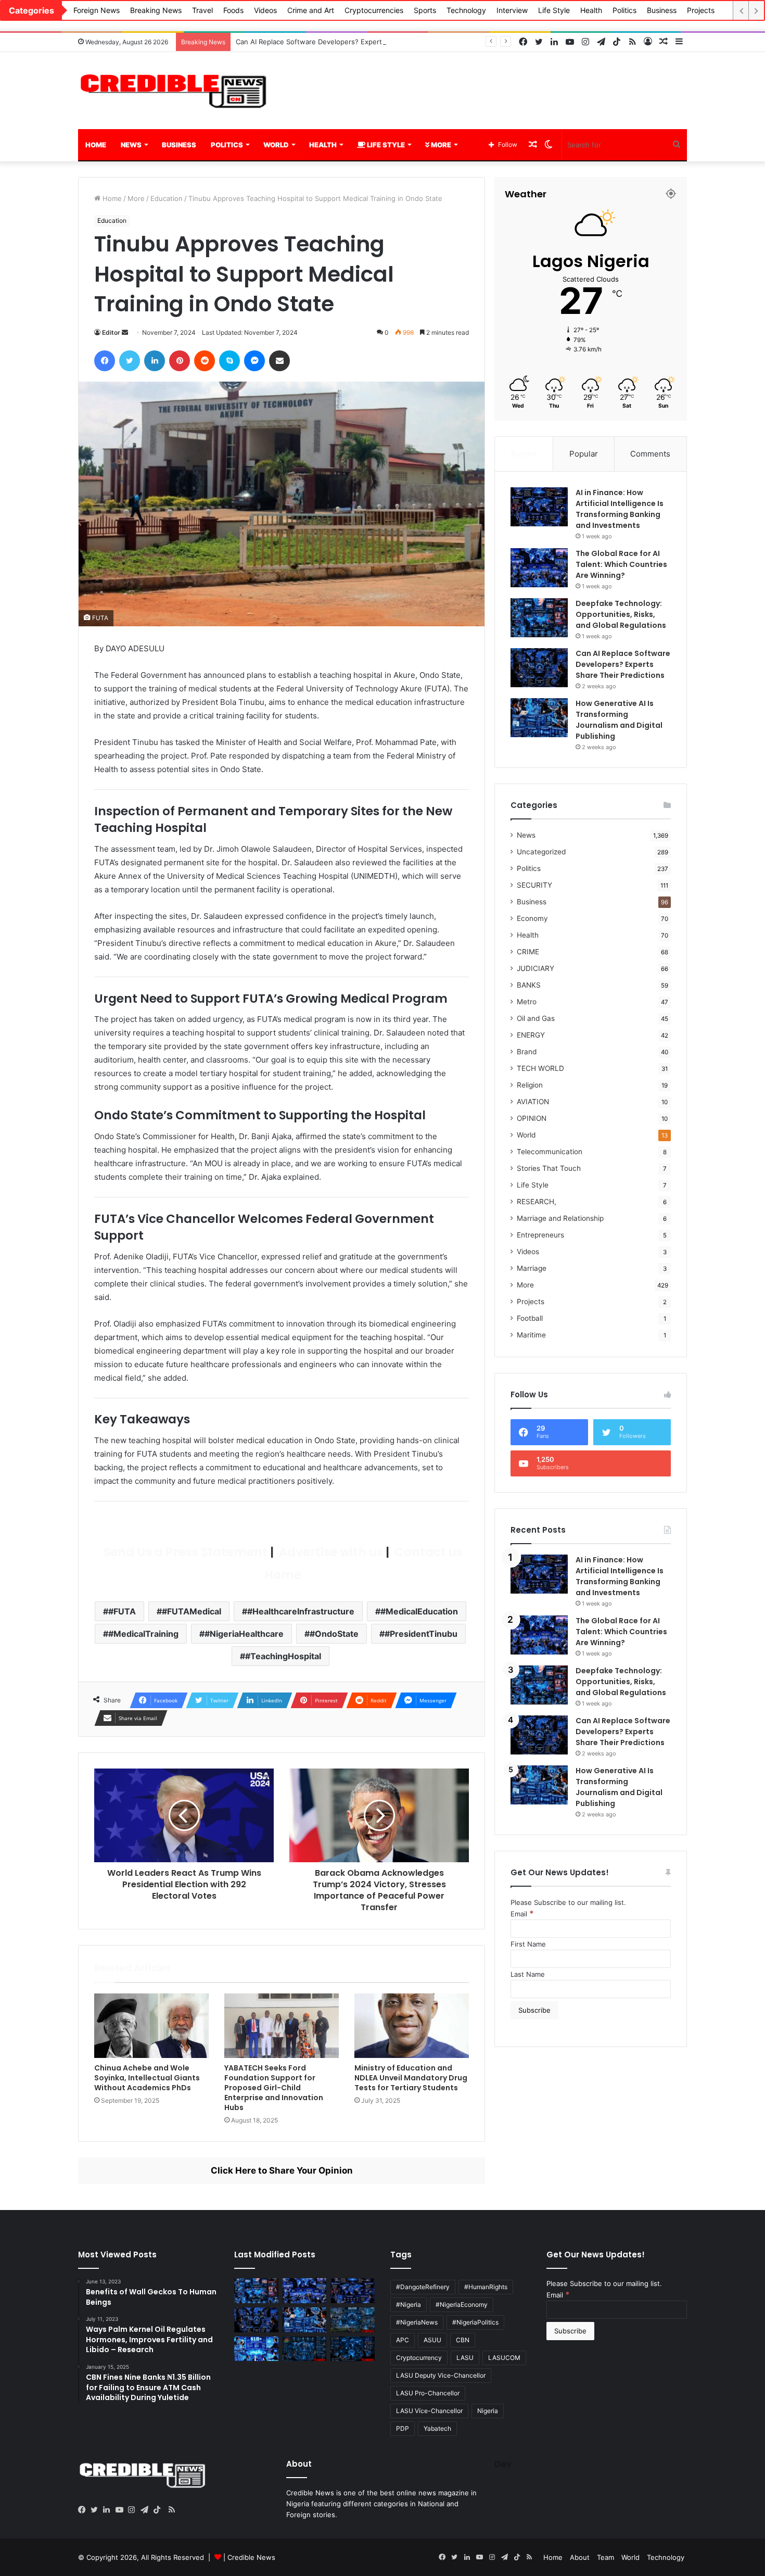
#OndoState (334, 1634)
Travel (202, 10)
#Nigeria (409, 2304)
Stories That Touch (549, 1168)
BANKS (529, 985)
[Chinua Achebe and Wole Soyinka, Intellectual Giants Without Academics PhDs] (151, 2026)
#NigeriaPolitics (475, 2322)
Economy (532, 918)
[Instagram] (134, 2510)
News (131, 145)
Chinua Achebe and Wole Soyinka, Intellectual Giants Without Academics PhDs (147, 2078)
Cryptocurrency (419, 2358)
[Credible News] (174, 91)
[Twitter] (97, 2510)
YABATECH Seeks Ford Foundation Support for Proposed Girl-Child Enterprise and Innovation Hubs (274, 2088)
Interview (512, 10)
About (580, 2557)
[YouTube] (122, 2510)
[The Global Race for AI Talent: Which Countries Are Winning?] (539, 568)
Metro (527, 1002)
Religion (530, 1085)
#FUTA (122, 1611)
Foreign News (97, 10)
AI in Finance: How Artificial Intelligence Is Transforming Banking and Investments (620, 509)
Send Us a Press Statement (184, 1552)
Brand (527, 1052)
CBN (463, 2340)
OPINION (532, 1118)
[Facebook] (84, 2510)
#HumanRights (486, 2287)
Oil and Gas (536, 1018)
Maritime (531, 1335)
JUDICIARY (535, 968)
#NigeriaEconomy (462, 2304)
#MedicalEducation (419, 1611)
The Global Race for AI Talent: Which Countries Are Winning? (621, 564)
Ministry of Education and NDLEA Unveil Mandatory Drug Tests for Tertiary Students (411, 2078)
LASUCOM (504, 2358)
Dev (503, 2464)
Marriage (532, 1268)
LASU (465, 2358)
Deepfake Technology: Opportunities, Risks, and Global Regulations (621, 614)
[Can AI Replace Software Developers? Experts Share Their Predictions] (539, 668)
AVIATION (533, 1102)
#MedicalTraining (143, 1634)
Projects (701, 10)
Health (591, 10)
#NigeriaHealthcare (244, 1634)
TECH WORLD (540, 1068)
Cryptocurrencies (374, 10)
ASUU (432, 2340)
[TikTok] (159, 2510)
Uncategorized (541, 852)
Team (605, 2557)
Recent (524, 454)
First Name (528, 1944)
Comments (650, 454)
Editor (111, 332)
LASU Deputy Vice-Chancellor (441, 2375)
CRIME (528, 952)
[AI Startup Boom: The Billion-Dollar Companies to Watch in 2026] (256, 2349)
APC (403, 2340)
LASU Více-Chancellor (429, 2411)
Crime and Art (311, 10)
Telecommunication (550, 1152)
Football (530, 1318)
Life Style (554, 10)
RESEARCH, (537, 1202)
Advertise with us (330, 1552)
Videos (265, 10)
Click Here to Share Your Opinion (282, 2170)
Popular (584, 454)
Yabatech (437, 2428)
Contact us (427, 1552)
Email (522, 1914)
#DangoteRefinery (423, 2287)
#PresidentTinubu (421, 1634)
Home (96, 145)
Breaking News (156, 10)
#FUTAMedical (192, 1611)
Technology (466, 10)
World (276, 145)
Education (167, 198)
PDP (403, 2428)
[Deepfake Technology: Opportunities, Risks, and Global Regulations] (539, 618)
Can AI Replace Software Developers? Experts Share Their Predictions (350, 42)
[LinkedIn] (109, 2510)
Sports (425, 10)
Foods (233, 10)
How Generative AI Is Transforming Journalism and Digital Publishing (619, 720)
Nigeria (488, 2411)
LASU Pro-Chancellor (428, 2393)
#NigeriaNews (417, 2322)
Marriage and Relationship (560, 1218)
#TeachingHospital (283, 1656)
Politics (624, 10)
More (440, 145)
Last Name (528, 1974)
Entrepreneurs (540, 1235)
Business (662, 10)
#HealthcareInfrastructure (301, 1611)
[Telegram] (147, 2510)
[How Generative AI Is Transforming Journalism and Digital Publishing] (539, 718)
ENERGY (531, 1035)
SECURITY (534, 885)
